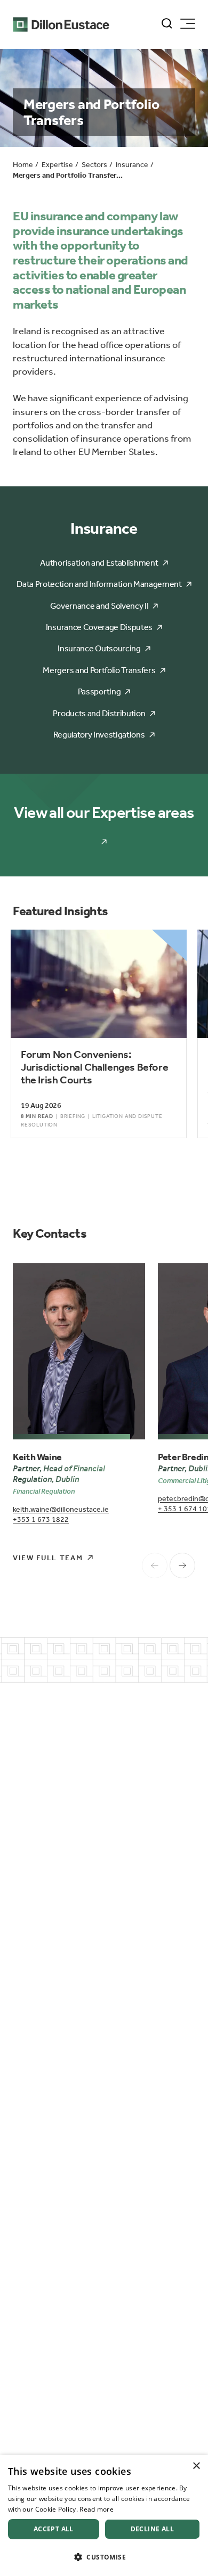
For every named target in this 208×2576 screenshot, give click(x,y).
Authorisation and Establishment (99, 563)
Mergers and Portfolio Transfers (99, 670)
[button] (104, 2557)
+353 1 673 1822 (41, 1519)
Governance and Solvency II (99, 606)
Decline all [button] (152, 2529)
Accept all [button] (54, 2529)
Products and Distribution (99, 713)
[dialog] (104, 2515)
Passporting (99, 691)
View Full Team (48, 1558)
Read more (97, 2509)
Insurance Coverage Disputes (99, 627)
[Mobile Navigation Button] (188, 24)
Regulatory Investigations (99, 735)
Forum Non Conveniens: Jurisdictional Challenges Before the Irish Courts (94, 1067)
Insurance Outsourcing (99, 648)
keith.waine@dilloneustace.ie (61, 1509)
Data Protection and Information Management (99, 584)
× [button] (196, 2466)
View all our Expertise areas (104, 813)
